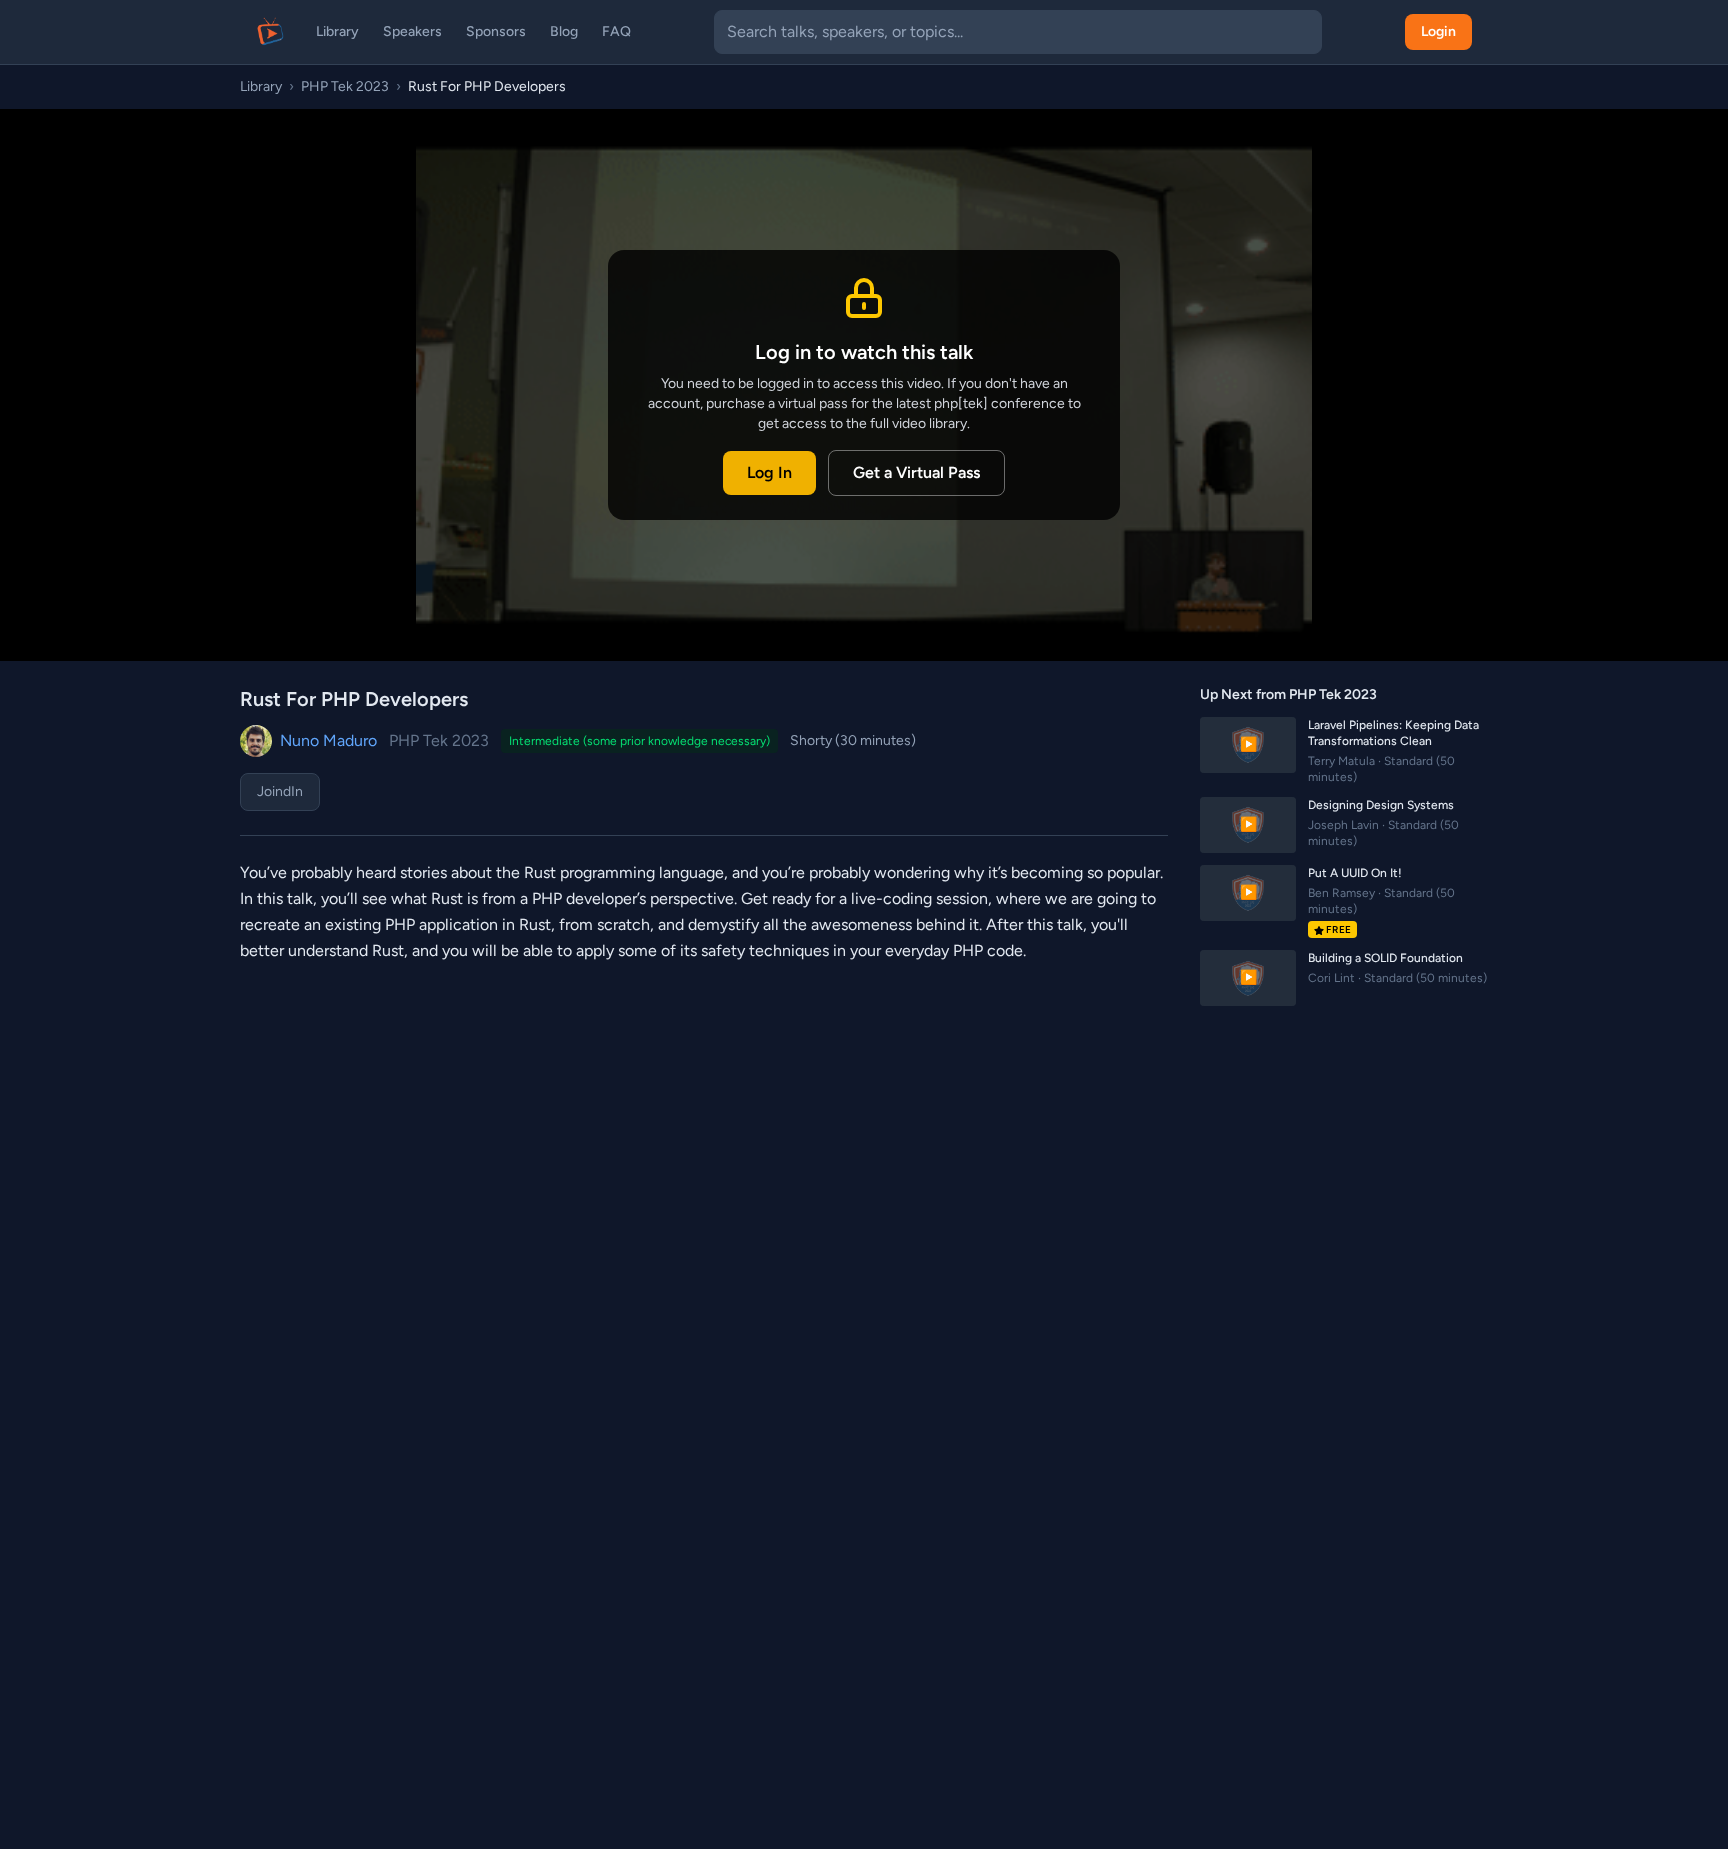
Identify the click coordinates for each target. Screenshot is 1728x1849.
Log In (769, 472)
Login (1438, 31)
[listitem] (1344, 751)
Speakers (412, 31)
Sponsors (496, 31)
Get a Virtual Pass (916, 472)
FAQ (616, 31)
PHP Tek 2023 (345, 86)
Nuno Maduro (328, 740)
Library (337, 31)
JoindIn (280, 791)
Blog (564, 31)
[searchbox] (1018, 32)
